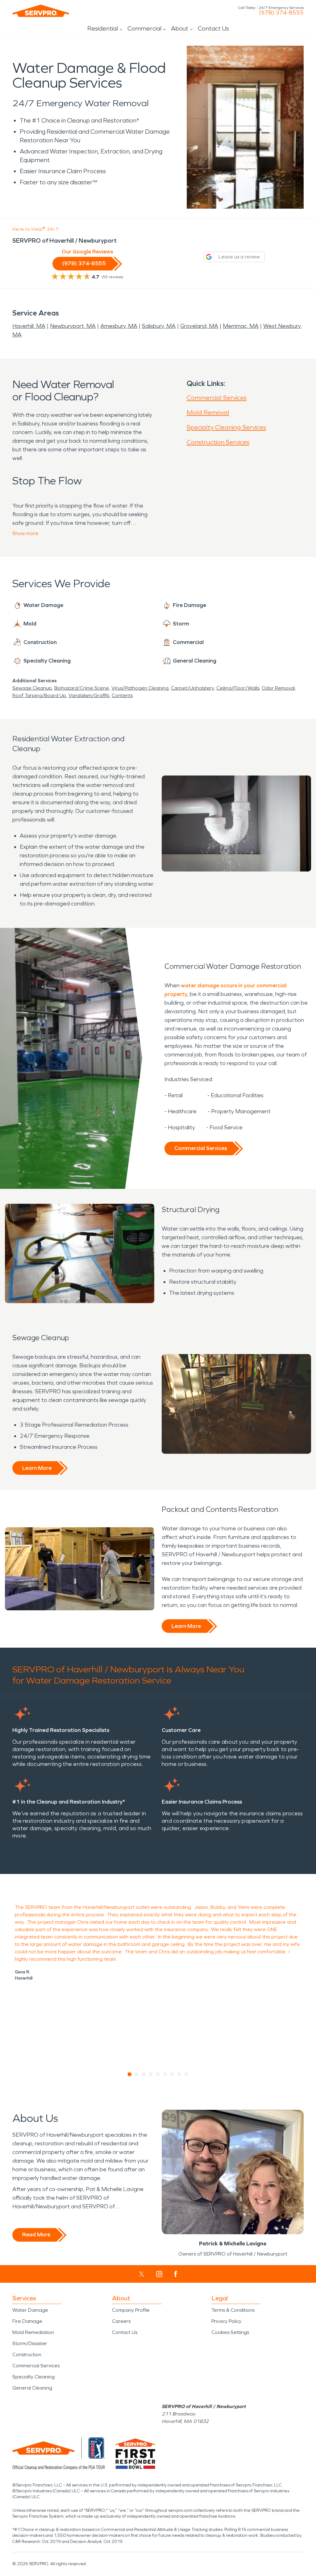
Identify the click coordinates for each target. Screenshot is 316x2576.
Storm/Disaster (30, 2343)
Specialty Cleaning (33, 2377)
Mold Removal (208, 412)
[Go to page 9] (187, 2074)
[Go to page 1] (130, 2074)
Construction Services (218, 442)
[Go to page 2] (137, 2074)
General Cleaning (32, 2388)
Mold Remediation (33, 2332)
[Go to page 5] (158, 2074)
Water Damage (30, 2310)
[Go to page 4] (151, 2074)
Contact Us (213, 28)
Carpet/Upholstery (192, 688)
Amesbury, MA (119, 326)
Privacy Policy (226, 2321)
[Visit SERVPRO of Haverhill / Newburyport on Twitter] (141, 2274)
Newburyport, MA (73, 326)
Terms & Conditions (233, 2310)
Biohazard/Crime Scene (82, 688)
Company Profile (131, 2310)
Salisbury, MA (159, 326)
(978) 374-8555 (281, 13)
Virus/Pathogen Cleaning (140, 688)
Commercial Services (217, 398)
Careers (121, 2321)
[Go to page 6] (165, 2074)
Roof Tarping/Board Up (39, 695)
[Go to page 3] (144, 2074)
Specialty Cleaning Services (226, 427)
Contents (122, 695)
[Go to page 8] (179, 2074)
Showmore (25, 533)
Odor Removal (278, 688)
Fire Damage (27, 2321)
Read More (36, 2235)
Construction (27, 2354)
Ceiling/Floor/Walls (238, 688)
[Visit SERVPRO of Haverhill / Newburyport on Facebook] (176, 2274)
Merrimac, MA (241, 326)
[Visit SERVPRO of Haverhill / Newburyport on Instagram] (159, 2274)
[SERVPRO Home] (41, 11)
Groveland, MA (199, 326)
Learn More (37, 1468)
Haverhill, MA (29, 326)
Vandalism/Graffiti (89, 695)
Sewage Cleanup (32, 688)
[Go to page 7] (172, 2074)
